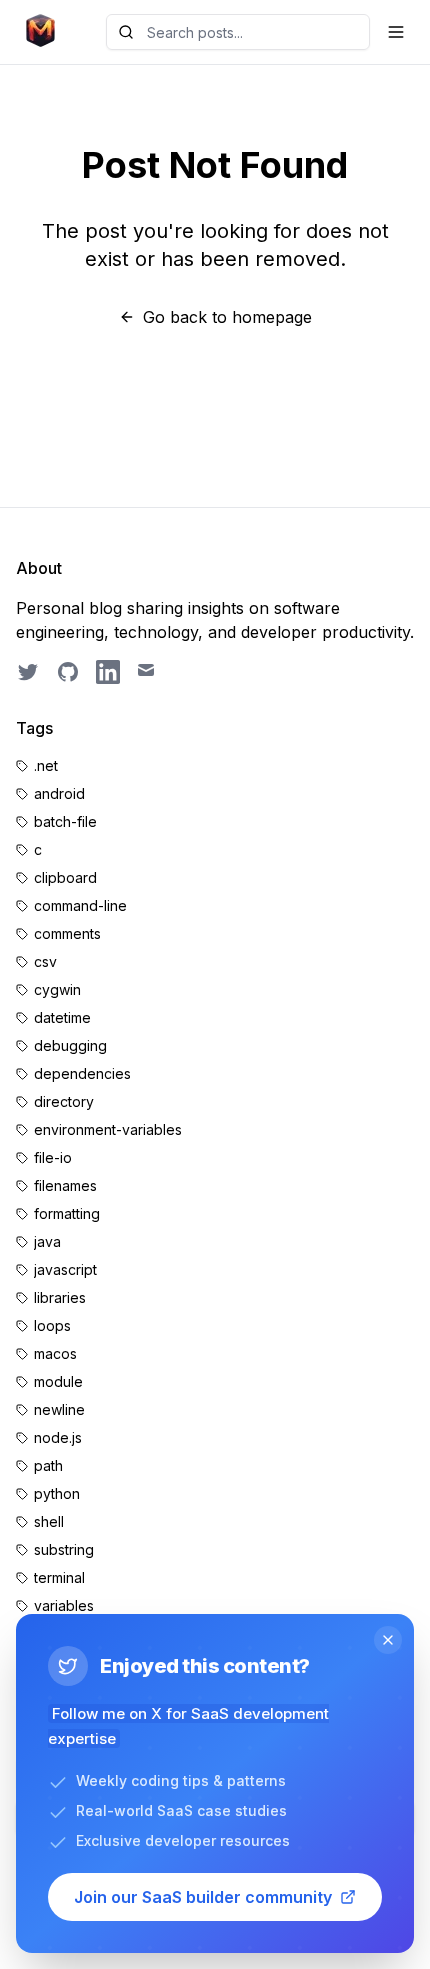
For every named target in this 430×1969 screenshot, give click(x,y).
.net (46, 765)
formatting (67, 1213)
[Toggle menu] (396, 32)
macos (55, 1353)
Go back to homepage (227, 317)
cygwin (57, 989)
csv (45, 961)
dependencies (82, 1073)
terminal (59, 1577)
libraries (60, 1297)
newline (59, 1409)
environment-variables (108, 1129)
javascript (65, 1269)
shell (49, 1521)
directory (64, 1101)
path (48, 1465)
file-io (53, 1157)
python (57, 1493)
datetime (62, 1017)
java (47, 1241)
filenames (65, 1185)
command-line (80, 905)
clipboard (65, 877)
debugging (70, 1045)
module (58, 1381)
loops (52, 1325)
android (59, 793)
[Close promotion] (388, 1640)
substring (64, 1549)
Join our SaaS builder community (203, 1897)
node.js (58, 1437)
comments (67, 933)
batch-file (65, 821)
